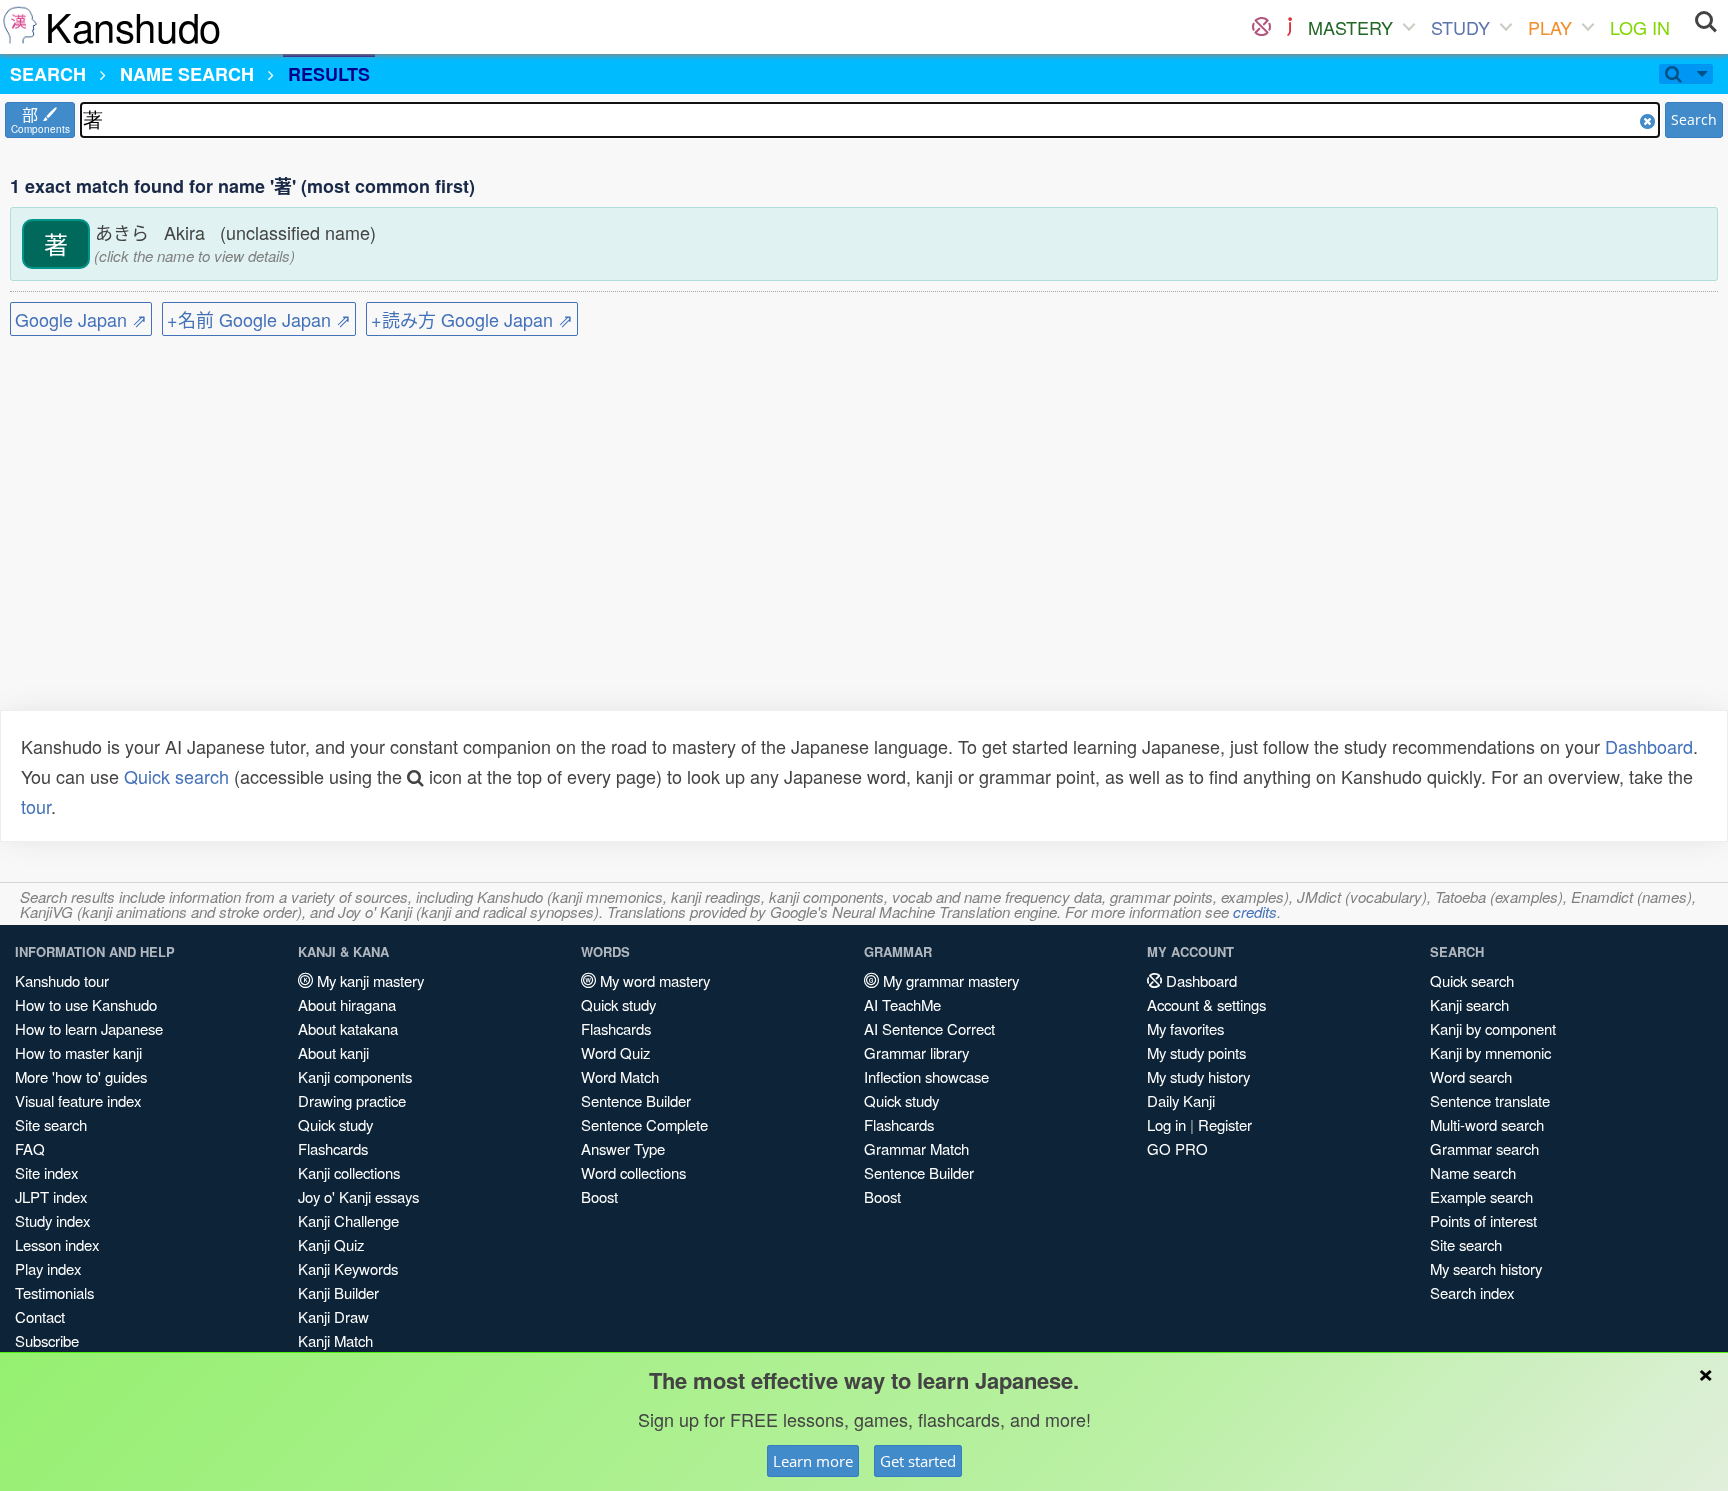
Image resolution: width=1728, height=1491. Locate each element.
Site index (46, 1172)
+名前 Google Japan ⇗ (259, 319)
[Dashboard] (1261, 27)
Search (1694, 119)
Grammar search (1484, 1148)
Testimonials (54, 1292)
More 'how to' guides (81, 1076)
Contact (40, 1316)
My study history (1198, 1076)
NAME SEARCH (187, 74)
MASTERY (1350, 27)
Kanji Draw (333, 1316)
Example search (1481, 1196)
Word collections (633, 1172)
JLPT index (51, 1196)
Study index (52, 1220)
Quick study (335, 1124)
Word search (1471, 1076)
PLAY (1550, 27)
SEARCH (48, 74)
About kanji (333, 1052)
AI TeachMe (902, 1004)
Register (1225, 1124)
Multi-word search (1487, 1124)
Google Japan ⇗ (81, 319)
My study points (1196, 1052)
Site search (51, 1124)
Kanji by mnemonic (1490, 1052)
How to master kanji (78, 1052)
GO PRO (1177, 1148)
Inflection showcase (926, 1076)
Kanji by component (1493, 1028)
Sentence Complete (644, 1124)
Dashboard (1649, 746)
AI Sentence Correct (929, 1028)
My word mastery (653, 980)
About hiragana (347, 1004)
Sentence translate (1490, 1100)
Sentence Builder (636, 1100)
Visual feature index (78, 1100)
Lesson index (57, 1244)
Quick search (176, 776)
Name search (1473, 1172)
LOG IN (1640, 27)
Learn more (813, 1461)
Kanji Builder (338, 1292)
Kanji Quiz (331, 1244)
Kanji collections (349, 1172)
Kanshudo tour (62, 980)
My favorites (1185, 1028)
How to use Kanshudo (86, 1004)
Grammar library (916, 1052)
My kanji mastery (368, 980)
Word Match (620, 1076)
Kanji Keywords (348, 1268)
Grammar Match (916, 1148)
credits (1255, 911)
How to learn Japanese (89, 1028)
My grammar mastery (949, 980)
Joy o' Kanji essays (358, 1196)
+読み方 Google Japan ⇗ (472, 319)
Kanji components (355, 1076)
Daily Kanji (1181, 1100)
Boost (599, 1196)
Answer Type (623, 1148)
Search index (1472, 1292)
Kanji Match (335, 1340)
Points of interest (1483, 1220)
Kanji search (1469, 1004)
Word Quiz (615, 1052)
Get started (918, 1461)
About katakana (348, 1028)
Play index (48, 1268)
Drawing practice (352, 1100)
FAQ (30, 1148)
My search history (1486, 1268)
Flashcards (333, 1148)
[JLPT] (1289, 27)
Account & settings (1206, 1004)
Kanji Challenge (348, 1220)
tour (36, 806)
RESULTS (329, 74)
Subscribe (47, 1340)
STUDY (1460, 27)
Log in (1166, 1124)
